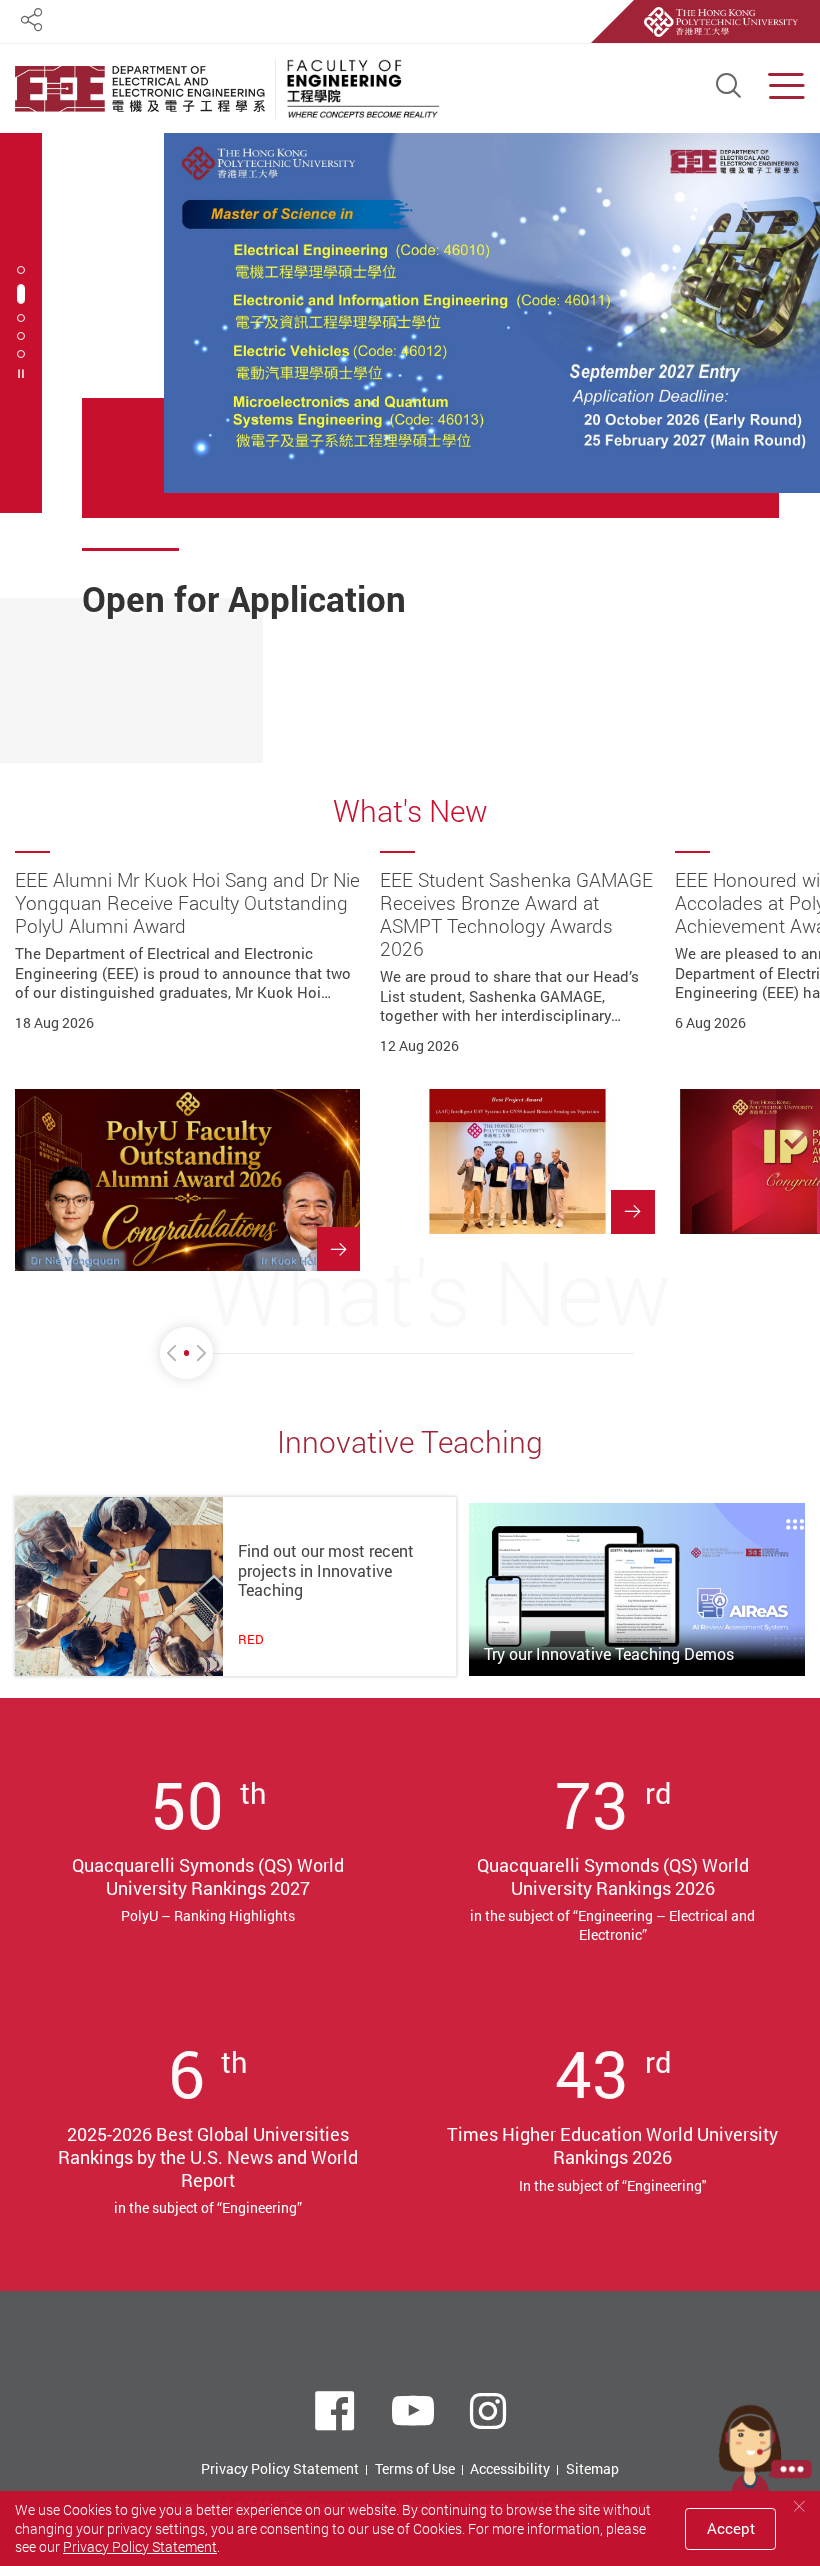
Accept (731, 2528)
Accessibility (510, 2468)
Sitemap (592, 2468)
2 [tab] (21, 294)
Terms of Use (415, 2468)
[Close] (799, 2506)
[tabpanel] (451, 402)
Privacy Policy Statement (280, 2468)
